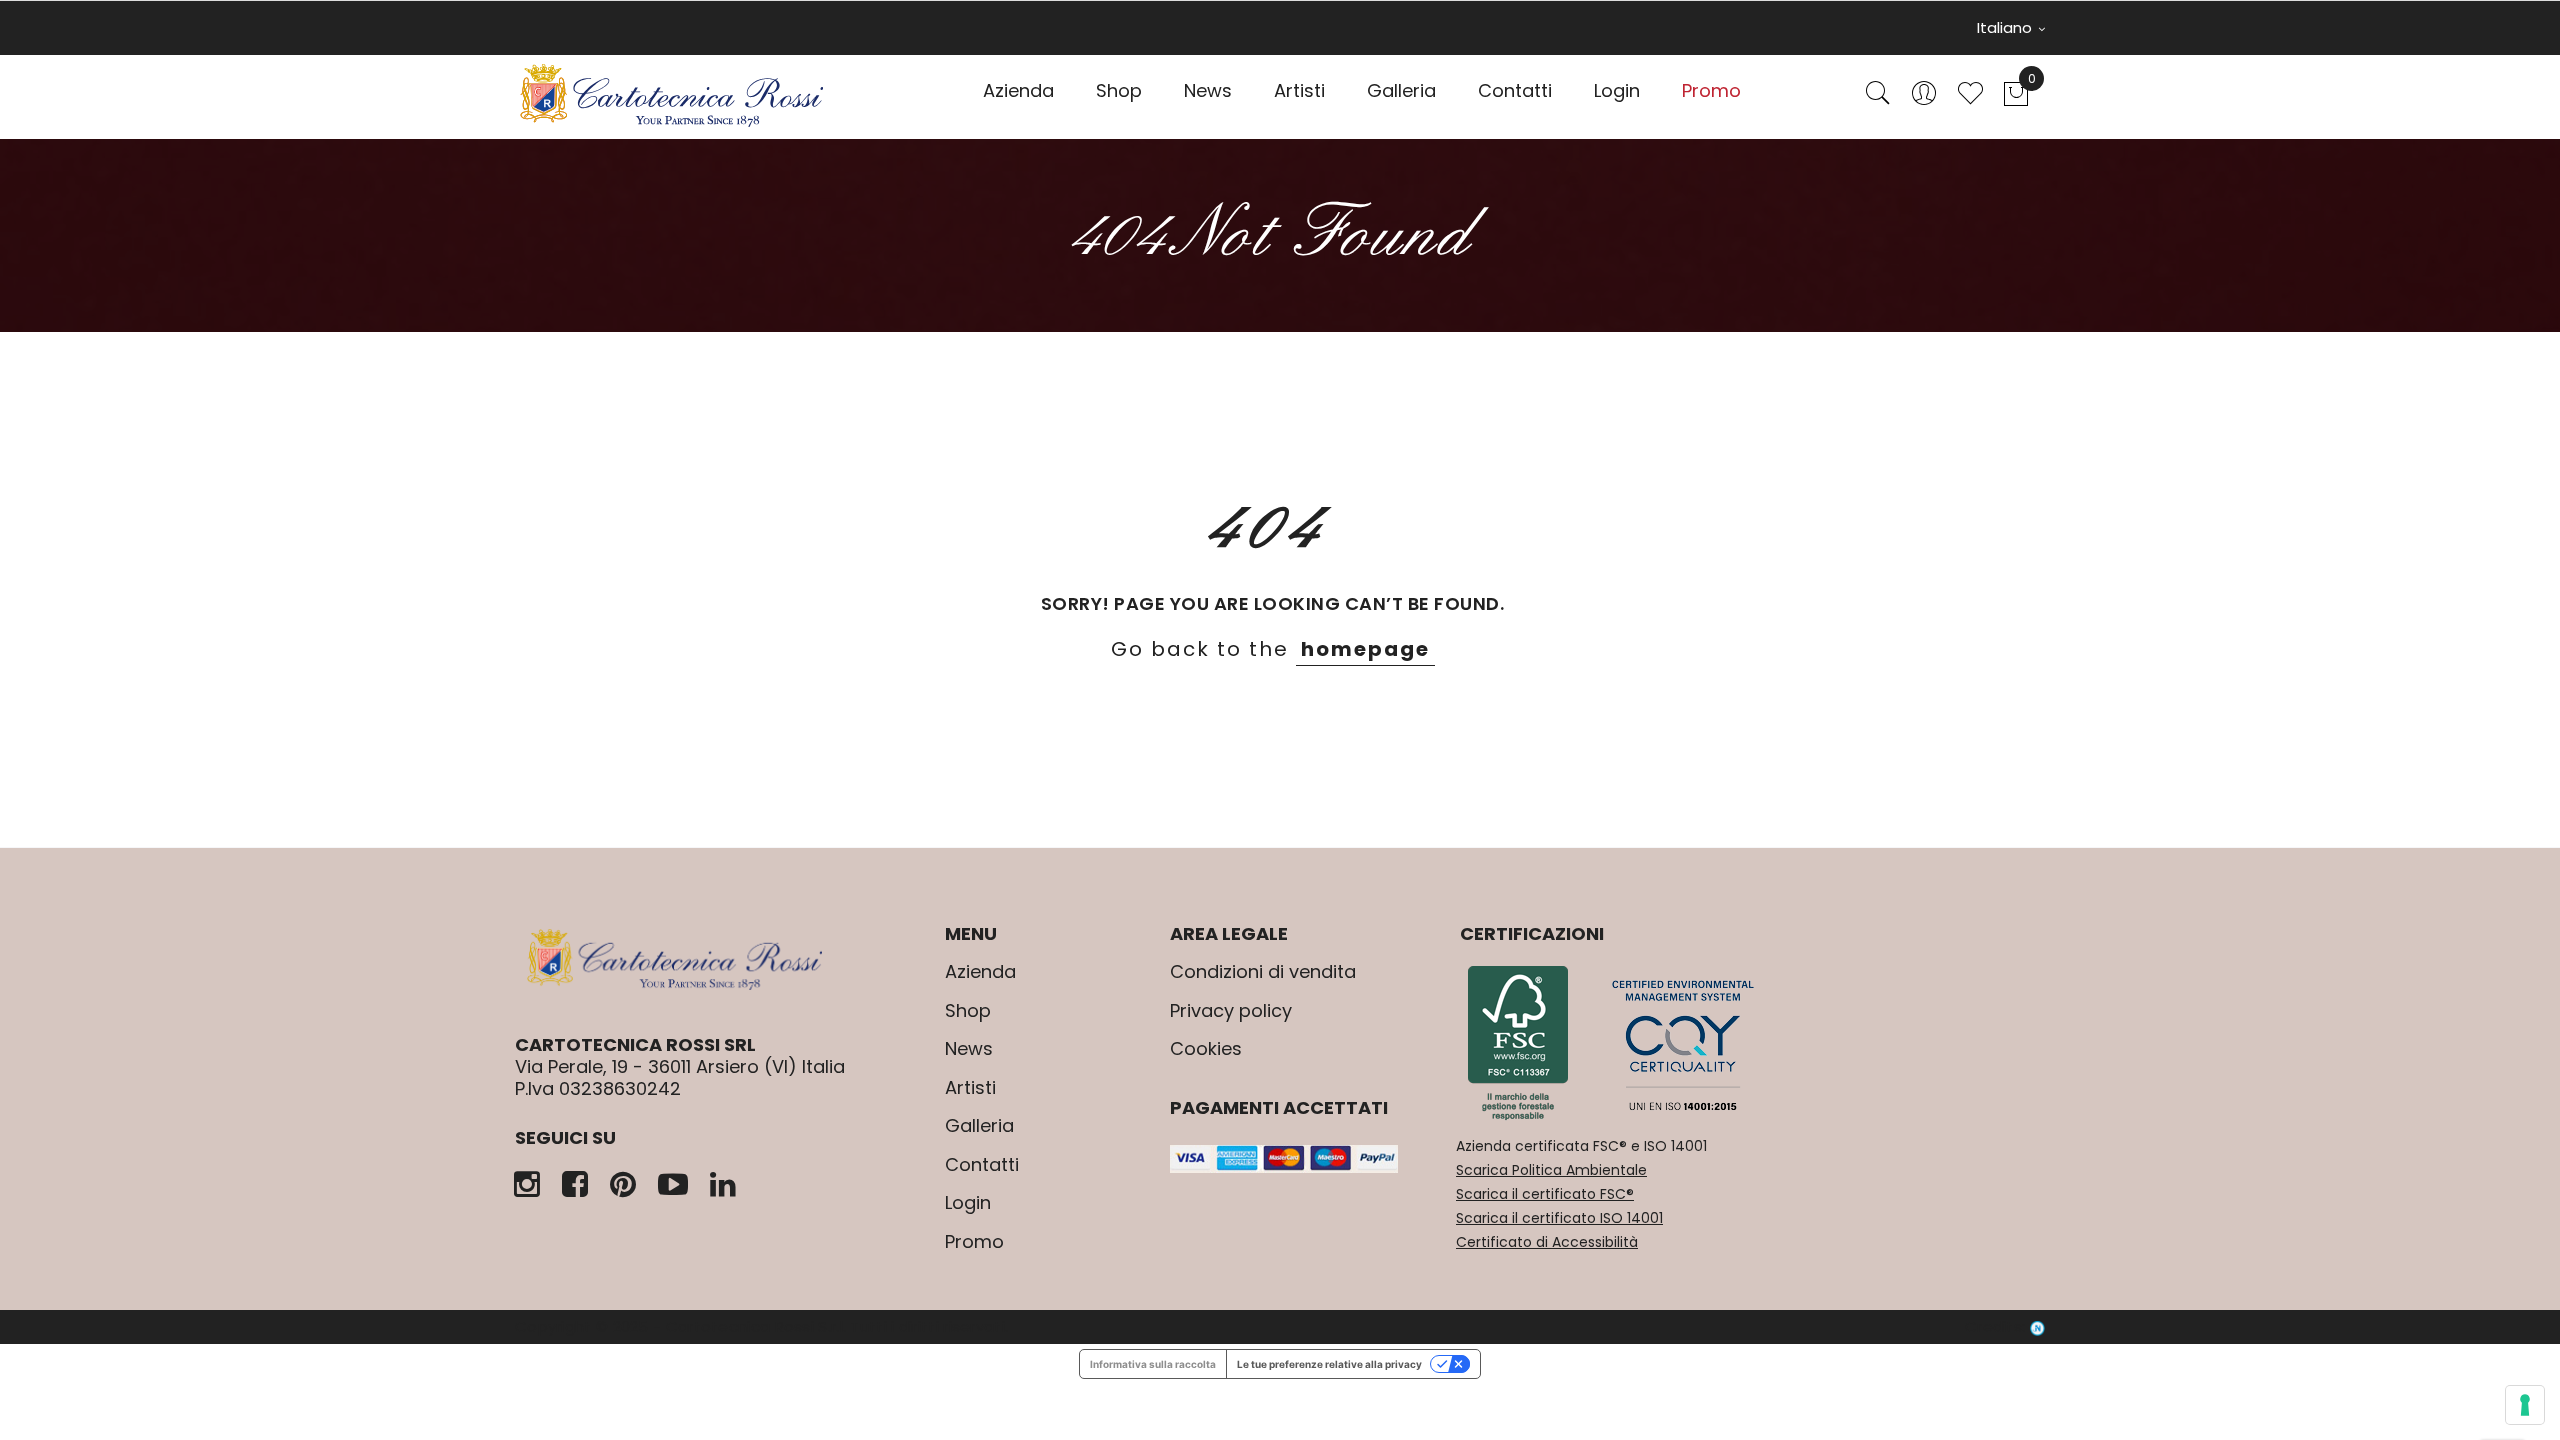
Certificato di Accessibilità (1547, 1242)
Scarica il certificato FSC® (1545, 1194)
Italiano (2006, 27)
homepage (1365, 649)
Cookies (1206, 1048)
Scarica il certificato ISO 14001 (1559, 1218)
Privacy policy (1231, 1010)
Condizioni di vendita (1263, 971)
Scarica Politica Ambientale (1551, 1170)
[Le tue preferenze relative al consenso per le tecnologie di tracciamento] (2525, 1405)
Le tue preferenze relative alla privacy (1329, 1364)
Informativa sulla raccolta (1153, 1364)
